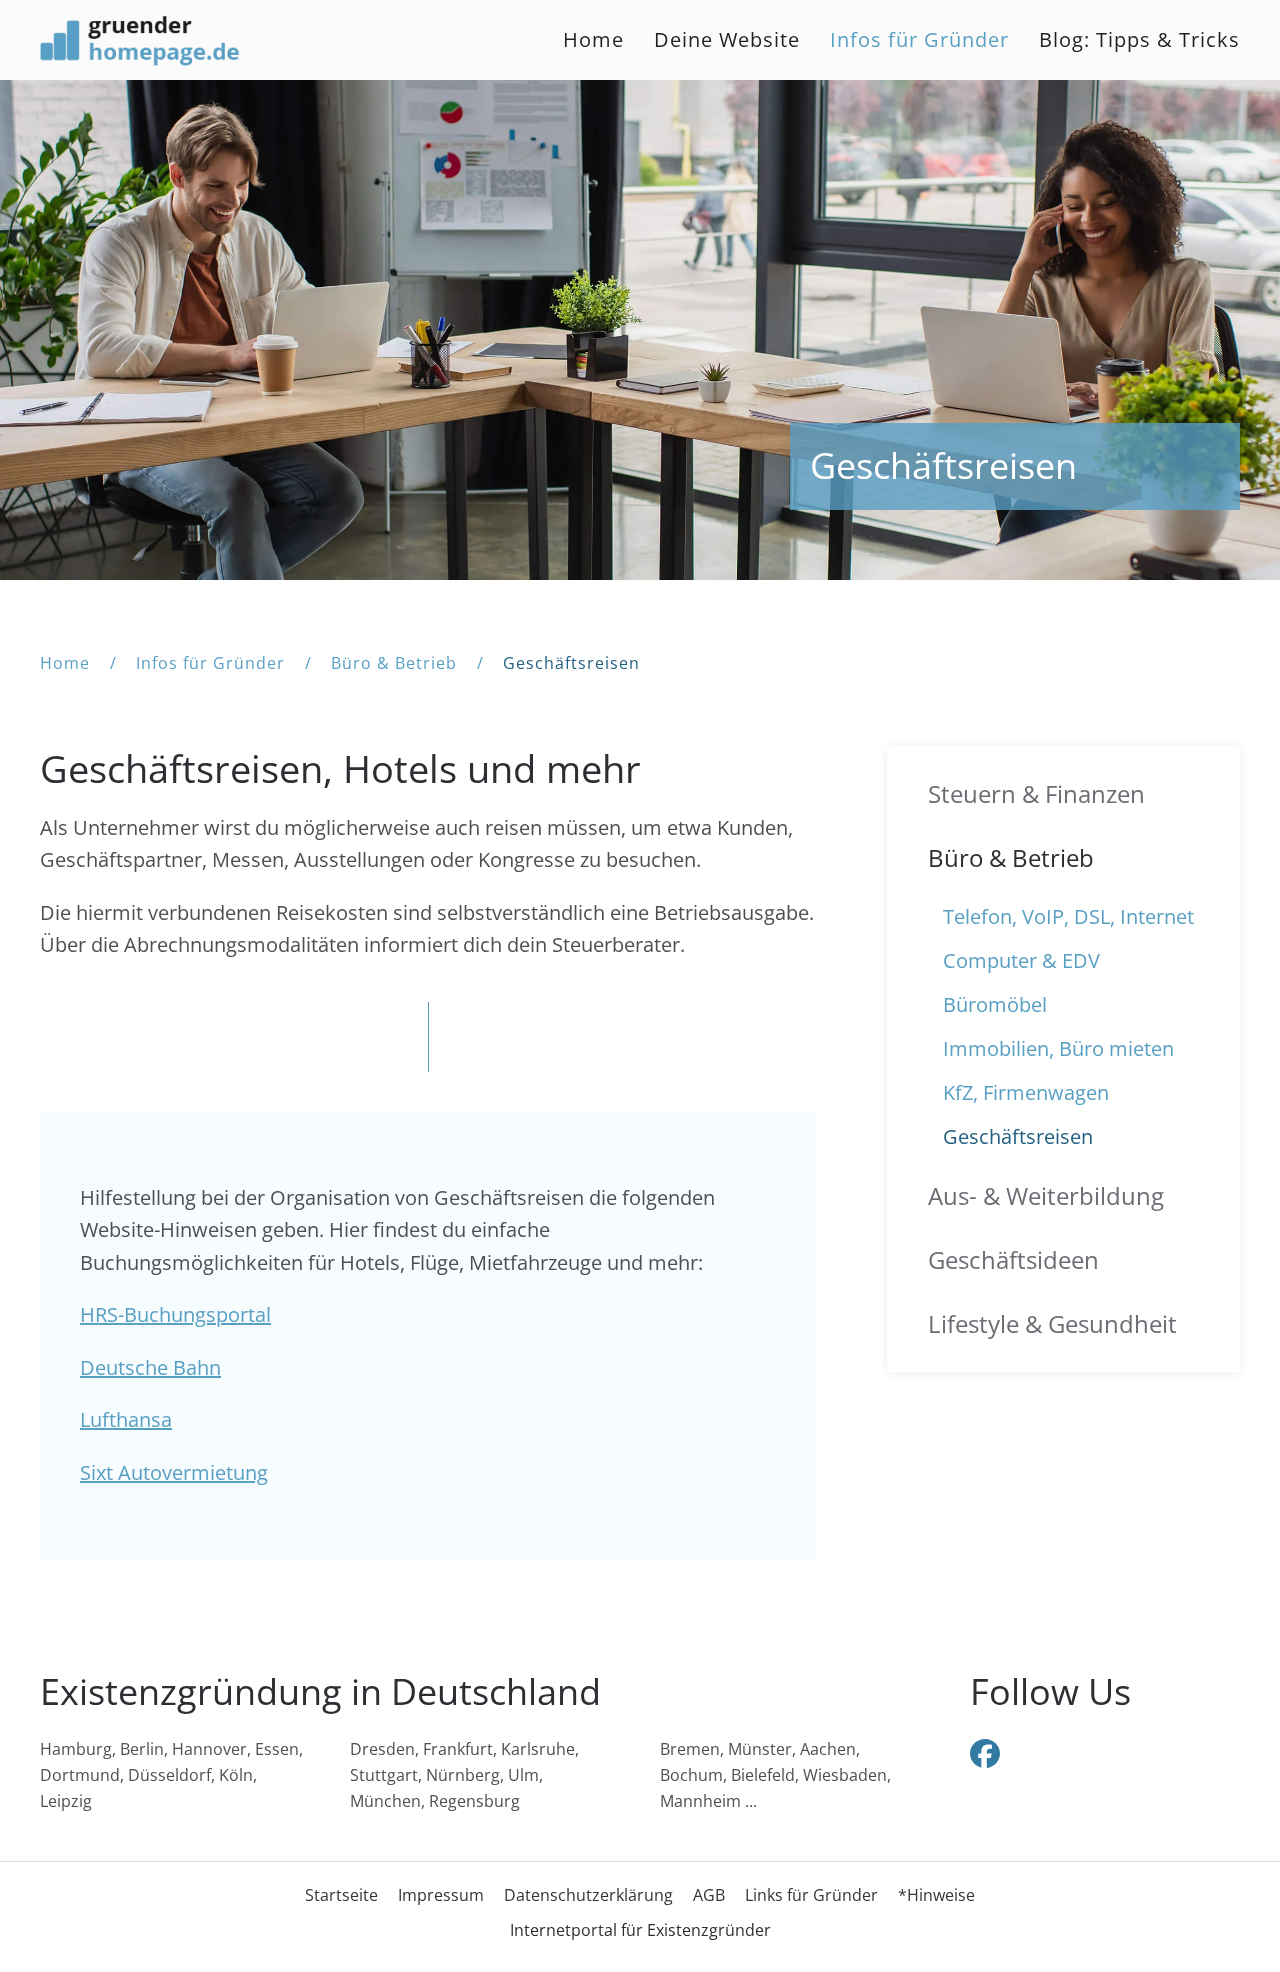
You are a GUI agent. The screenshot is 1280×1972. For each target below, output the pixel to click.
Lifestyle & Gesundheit (1052, 1323)
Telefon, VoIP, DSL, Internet (1068, 916)
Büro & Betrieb (1011, 857)
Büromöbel (995, 1004)
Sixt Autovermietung (174, 1472)
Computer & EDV (1021, 960)
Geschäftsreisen (1018, 1136)
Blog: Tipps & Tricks (1139, 39)
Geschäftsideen (1013, 1259)
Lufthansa (126, 1419)
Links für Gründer (811, 1895)
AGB (709, 1895)
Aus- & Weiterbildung (1046, 1195)
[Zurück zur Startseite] (140, 40)
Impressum (441, 1895)
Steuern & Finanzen (1036, 793)
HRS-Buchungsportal (175, 1314)
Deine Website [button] (727, 39)
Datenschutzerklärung (588, 1895)
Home (593, 39)
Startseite (341, 1895)
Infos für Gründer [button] (919, 39)
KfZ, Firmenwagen (1026, 1092)
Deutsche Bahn (150, 1367)
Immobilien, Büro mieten (1058, 1048)
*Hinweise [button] (936, 1895)
